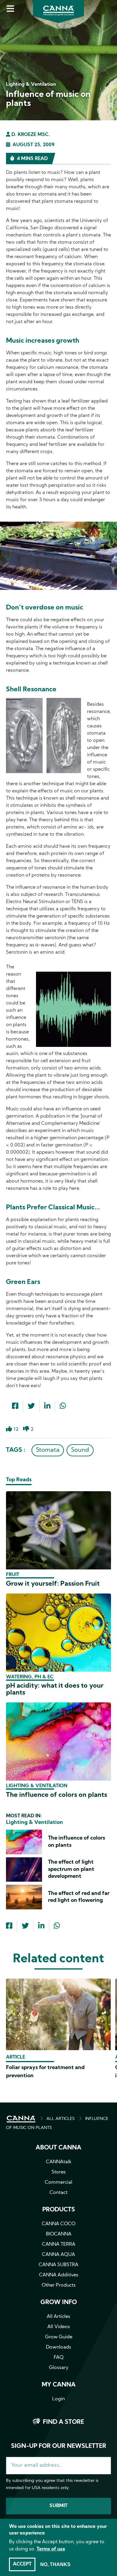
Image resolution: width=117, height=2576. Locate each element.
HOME (21, 2119)
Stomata (48, 1450)
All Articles (58, 2317)
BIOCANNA (59, 2234)
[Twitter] (31, 1407)
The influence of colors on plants (57, 1795)
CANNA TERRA (59, 2244)
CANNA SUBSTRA (58, 2265)
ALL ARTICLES (61, 2119)
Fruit (13, 1575)
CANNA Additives (59, 2275)
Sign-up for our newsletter (59, 2446)
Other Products (59, 2285)
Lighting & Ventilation (37, 1786)
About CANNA (58, 2148)
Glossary (59, 2368)
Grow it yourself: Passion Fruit (53, 1584)
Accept (22, 2564)
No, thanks (55, 2564)
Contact (58, 2193)
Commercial (58, 2183)
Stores (59, 2172)
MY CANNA (59, 2385)
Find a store (63, 2422)
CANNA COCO (58, 2224)
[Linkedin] (47, 1407)
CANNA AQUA (58, 2255)
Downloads (58, 2347)
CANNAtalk (59, 2162)
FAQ (59, 2358)
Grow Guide (59, 2337)
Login (58, 2399)
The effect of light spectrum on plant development (71, 1869)
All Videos (59, 2327)
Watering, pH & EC (30, 1677)
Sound (80, 1450)
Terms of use (51, 2549)
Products (59, 2210)
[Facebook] (15, 1407)
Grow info (59, 2303)
